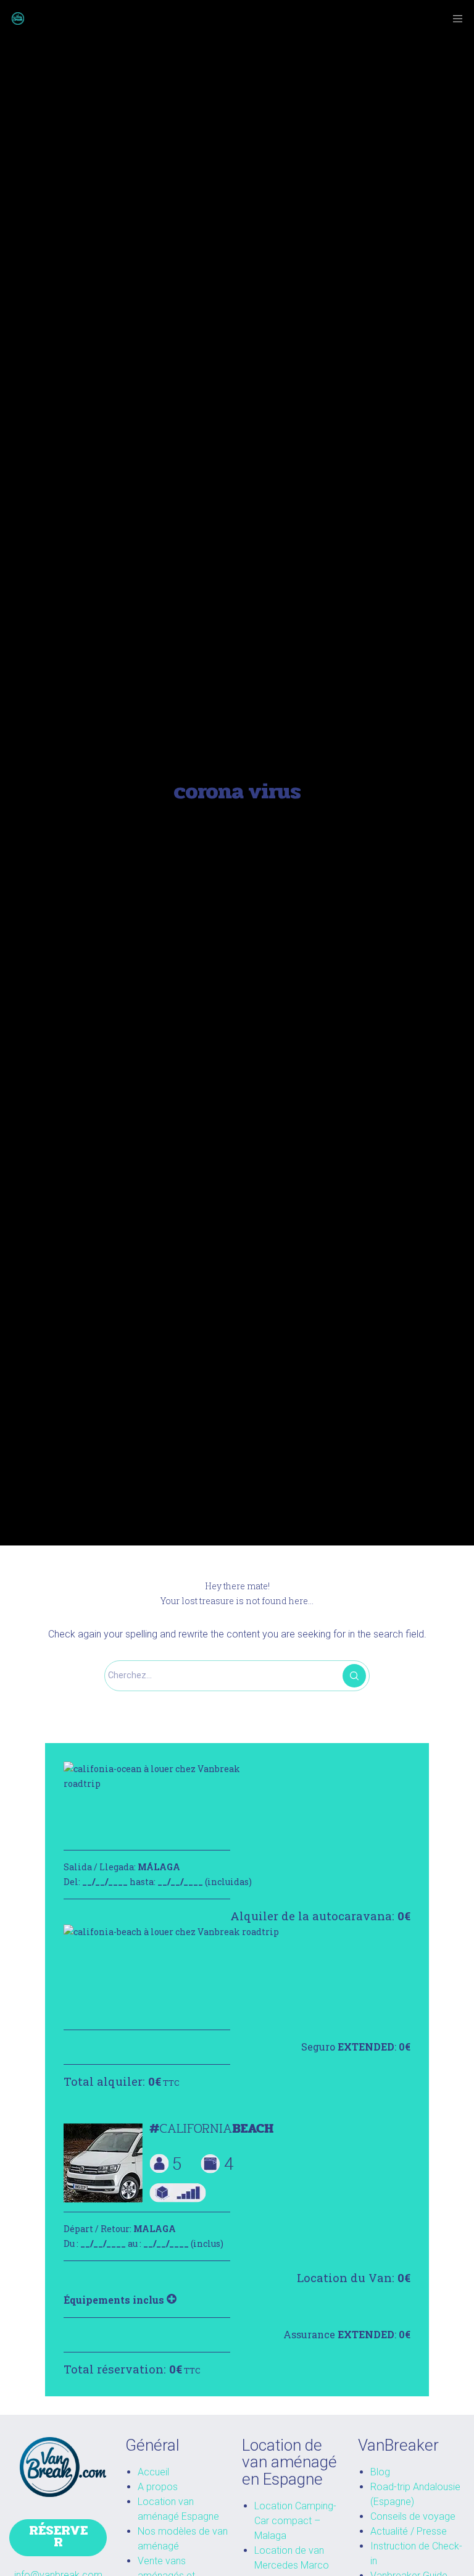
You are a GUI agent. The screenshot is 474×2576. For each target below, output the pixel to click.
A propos (158, 2487)
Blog (380, 2472)
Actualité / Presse (409, 2531)
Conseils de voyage (413, 2516)
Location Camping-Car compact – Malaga (295, 2521)
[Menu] (454, 19)
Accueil (153, 2472)
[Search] (354, 1676)
